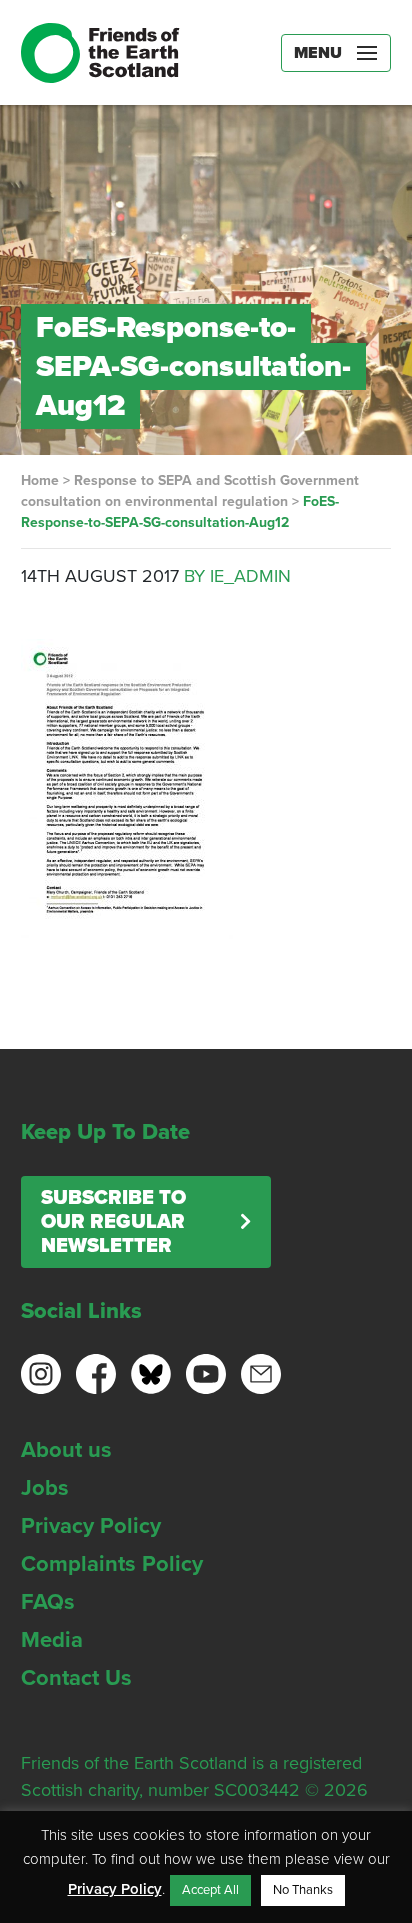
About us (66, 1450)
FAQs (48, 1602)
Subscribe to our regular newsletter (113, 1222)
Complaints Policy (112, 1564)
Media (52, 1640)
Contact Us (76, 1678)
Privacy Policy (91, 1526)
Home (40, 480)
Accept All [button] (210, 1890)
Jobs (45, 1488)
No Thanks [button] (303, 1890)
